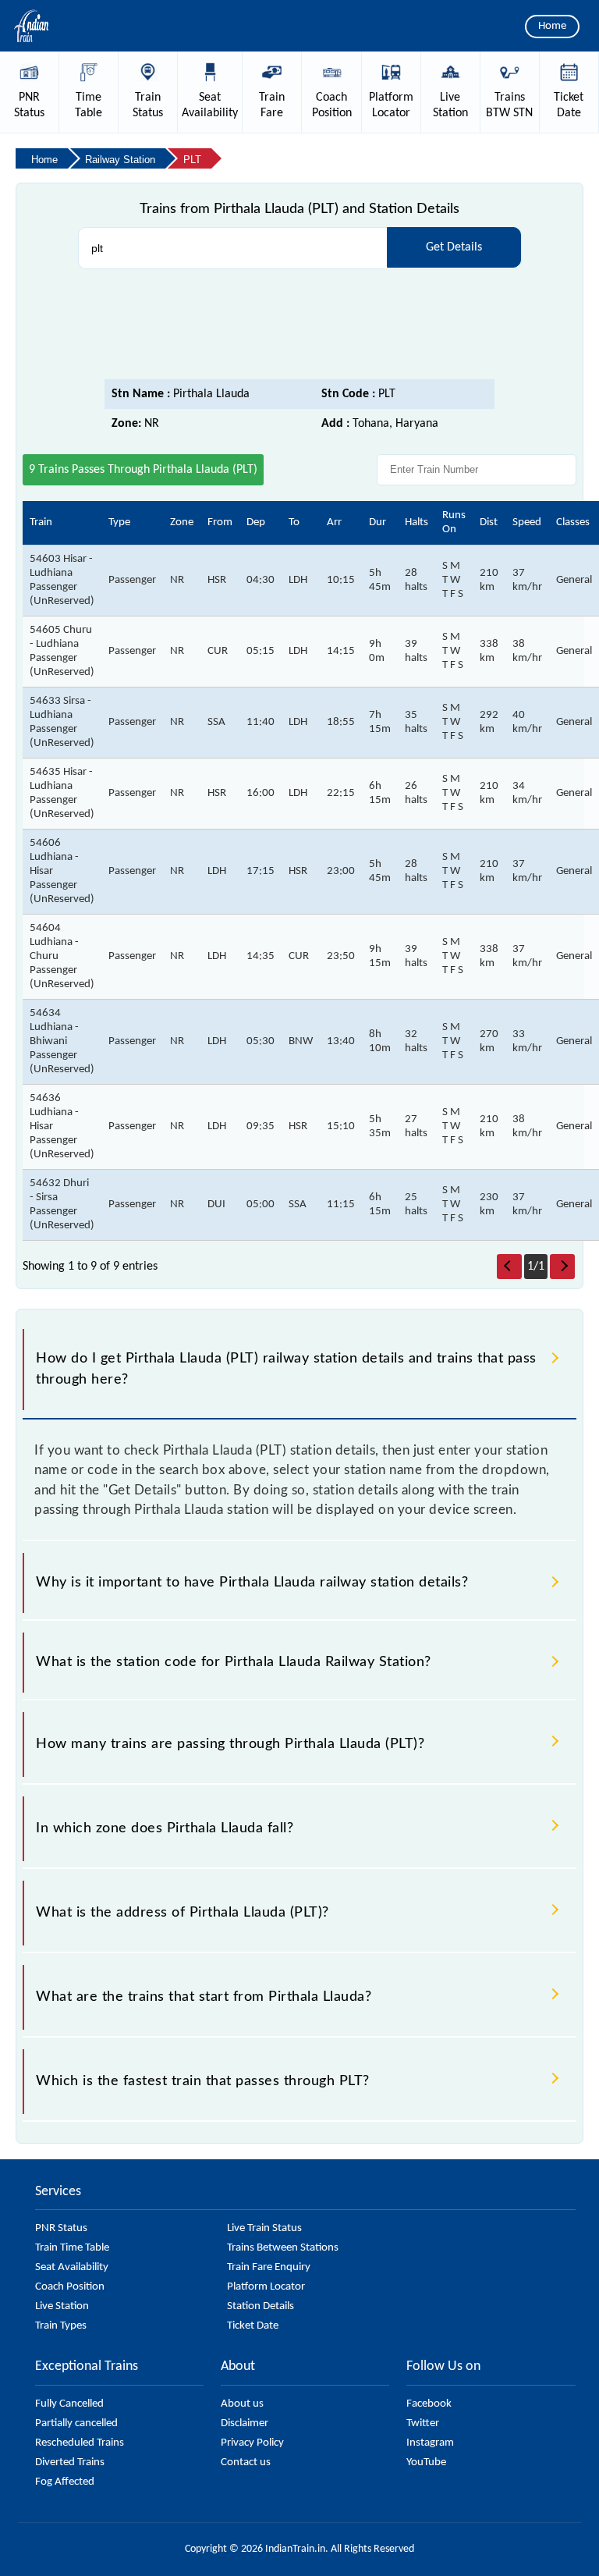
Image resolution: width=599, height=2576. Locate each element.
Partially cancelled (76, 2423)
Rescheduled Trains (80, 2443)
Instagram (430, 2443)
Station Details (261, 2306)
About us (242, 2404)
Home (552, 26)
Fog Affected (65, 2482)
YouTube (426, 2462)
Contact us (246, 2462)
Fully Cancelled (69, 2404)
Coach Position (70, 2287)
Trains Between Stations (283, 2248)
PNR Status (61, 2228)
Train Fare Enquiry (269, 2267)
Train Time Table (72, 2248)
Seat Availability (72, 2267)
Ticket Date (253, 2326)
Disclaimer (245, 2423)
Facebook (429, 2404)
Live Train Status (264, 2228)
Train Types (61, 2326)
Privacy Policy (252, 2443)
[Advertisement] (299, 325)
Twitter (423, 2423)
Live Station (62, 2306)
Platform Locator (266, 2287)
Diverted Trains (70, 2462)
